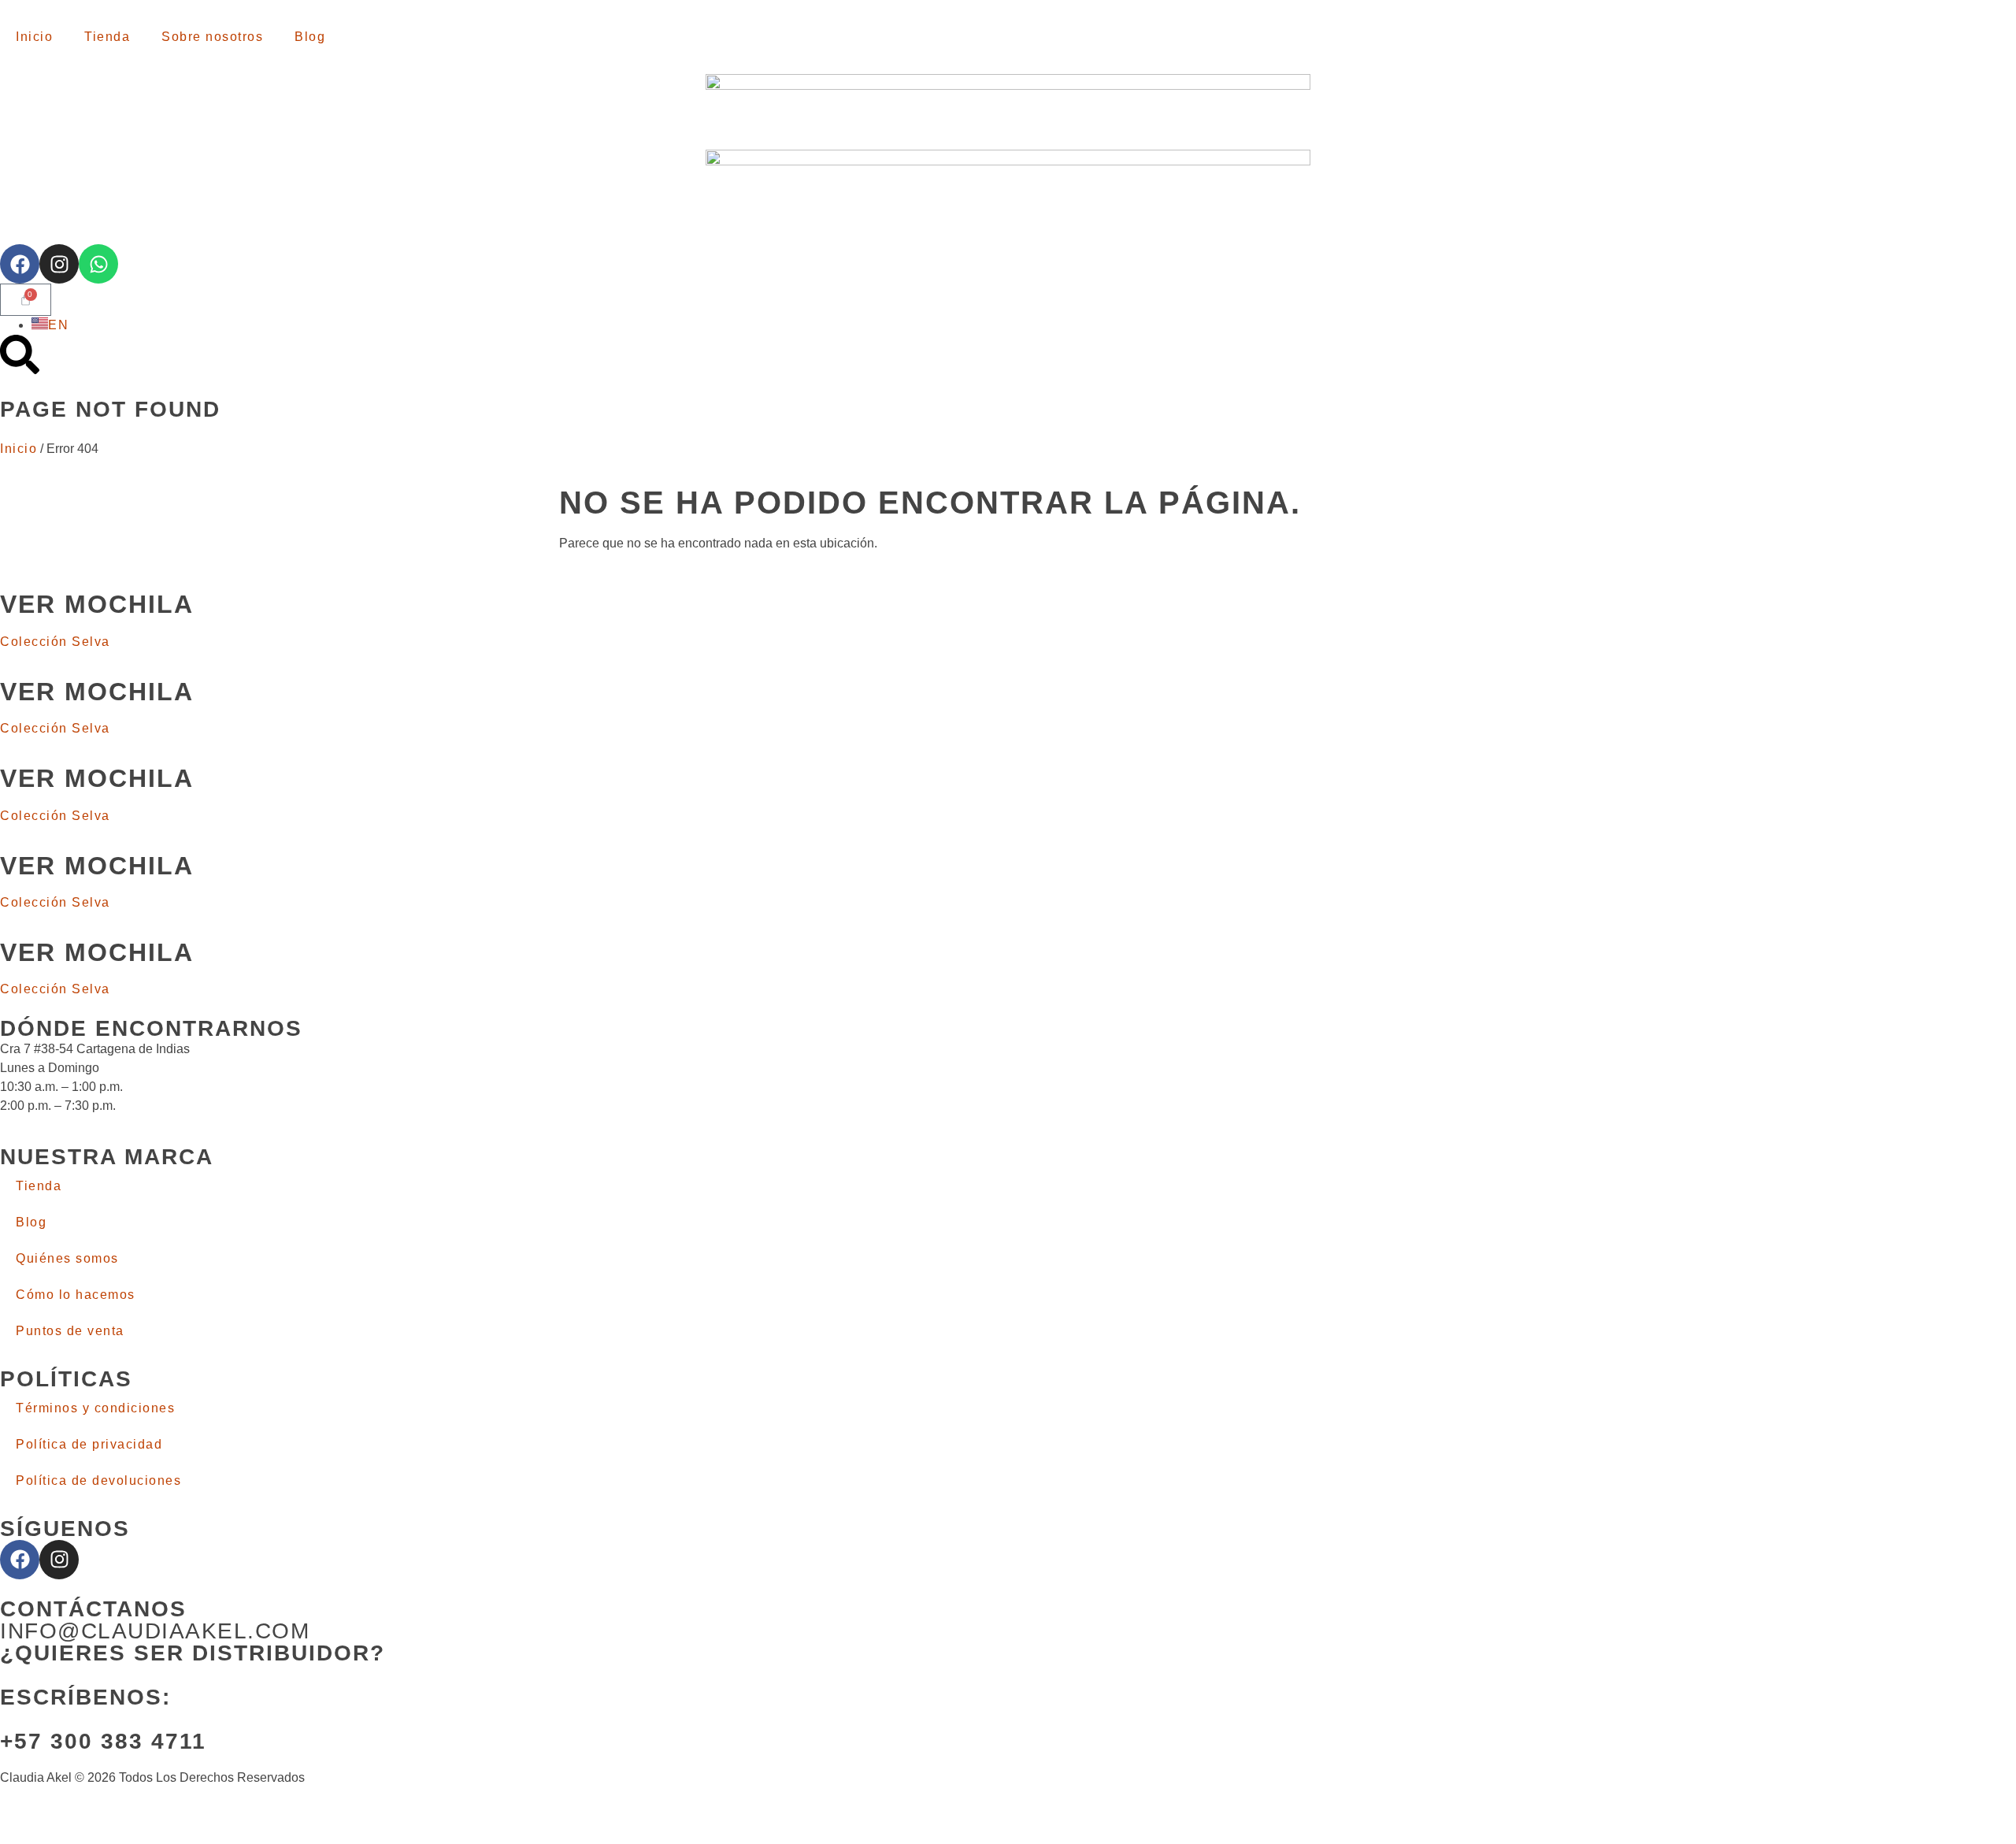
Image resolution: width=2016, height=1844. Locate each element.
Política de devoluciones (98, 1480)
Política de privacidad (89, 1444)
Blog (310, 37)
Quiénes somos (67, 1258)
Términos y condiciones (95, 1408)
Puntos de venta (70, 1331)
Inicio (34, 37)
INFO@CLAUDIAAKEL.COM (155, 1631)
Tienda (107, 37)
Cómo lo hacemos (76, 1295)
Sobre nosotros (212, 37)
